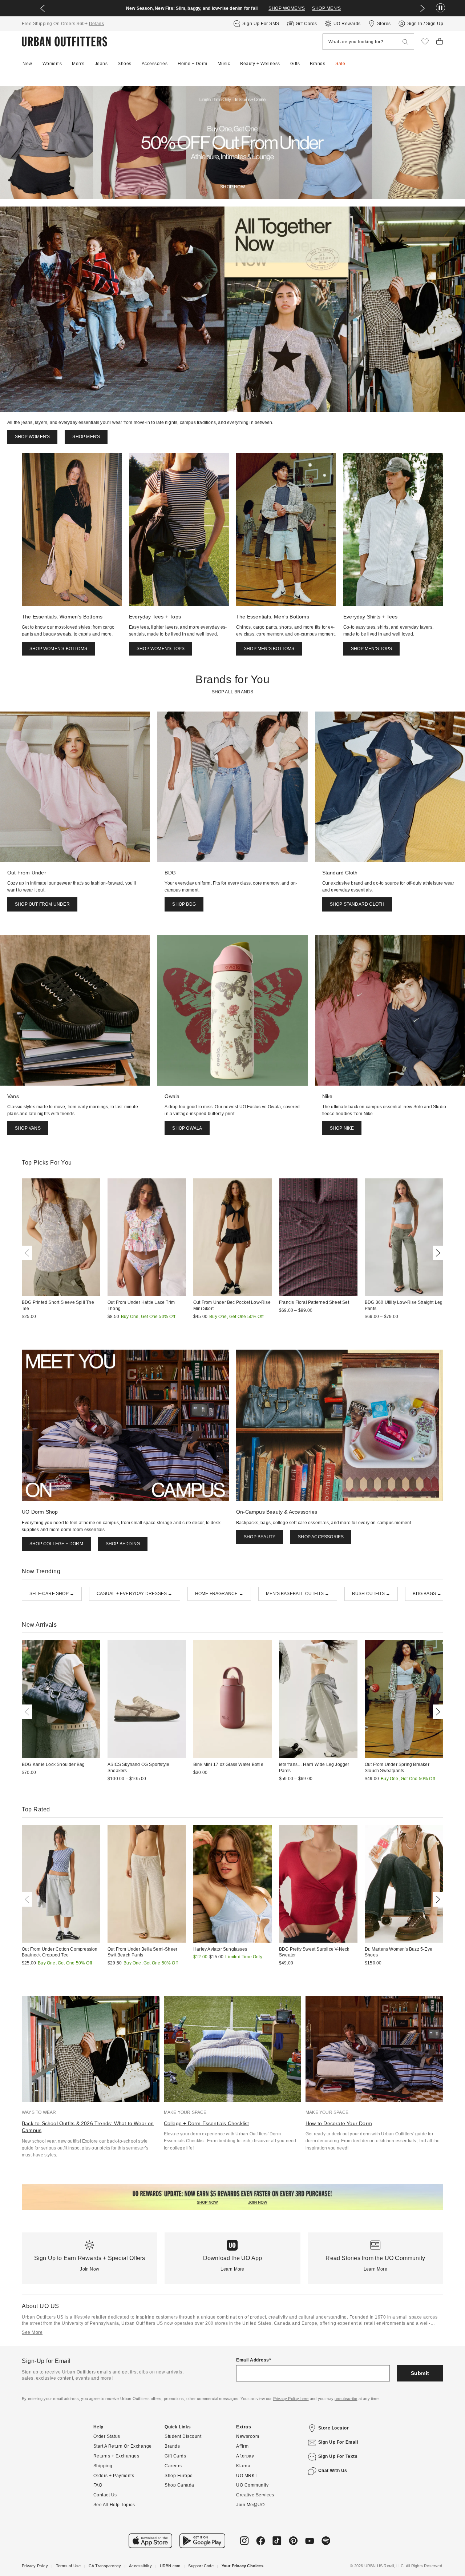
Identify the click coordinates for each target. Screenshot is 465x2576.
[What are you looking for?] (405, 42)
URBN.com (170, 2566)
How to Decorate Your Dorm (339, 2123)
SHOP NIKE (342, 1128)
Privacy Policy (35, 2566)
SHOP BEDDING (123, 1544)
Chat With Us (333, 2471)
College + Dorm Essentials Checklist (207, 2123)
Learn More (232, 2269)
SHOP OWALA (187, 1128)
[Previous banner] (43, 8)
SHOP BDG (184, 904)
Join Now (90, 2269)
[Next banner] (422, 8)
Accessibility (140, 2566)
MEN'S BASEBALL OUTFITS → (298, 1594)
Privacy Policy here (291, 2399)
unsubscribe (346, 2399)
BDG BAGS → (427, 1594)
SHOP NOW (232, 187)
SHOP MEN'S (326, 8)
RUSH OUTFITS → (371, 1594)
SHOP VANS (28, 1128)
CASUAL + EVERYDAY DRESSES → (134, 1594)
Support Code (201, 2566)
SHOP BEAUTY (260, 1537)
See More (32, 2332)
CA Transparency (105, 2566)
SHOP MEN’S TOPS (371, 649)
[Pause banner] (440, 8)
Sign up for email (338, 2442)
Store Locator (334, 2428)
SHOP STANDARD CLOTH (357, 904)
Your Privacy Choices (242, 2566)
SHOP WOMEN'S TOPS (161, 649)
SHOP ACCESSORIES (321, 1537)
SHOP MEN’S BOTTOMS (269, 649)
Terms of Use (68, 2566)
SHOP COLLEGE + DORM (56, 1544)
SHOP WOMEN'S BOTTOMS (58, 649)
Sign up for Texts (338, 2456)
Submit (420, 2373)
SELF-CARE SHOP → (52, 1594)
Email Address (253, 2360)
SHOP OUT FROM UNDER (42, 904)
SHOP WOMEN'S (287, 8)
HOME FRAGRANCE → (219, 1594)
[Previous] (28, 1253)
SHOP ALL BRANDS (233, 692)
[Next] (437, 1253)
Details (97, 24)
